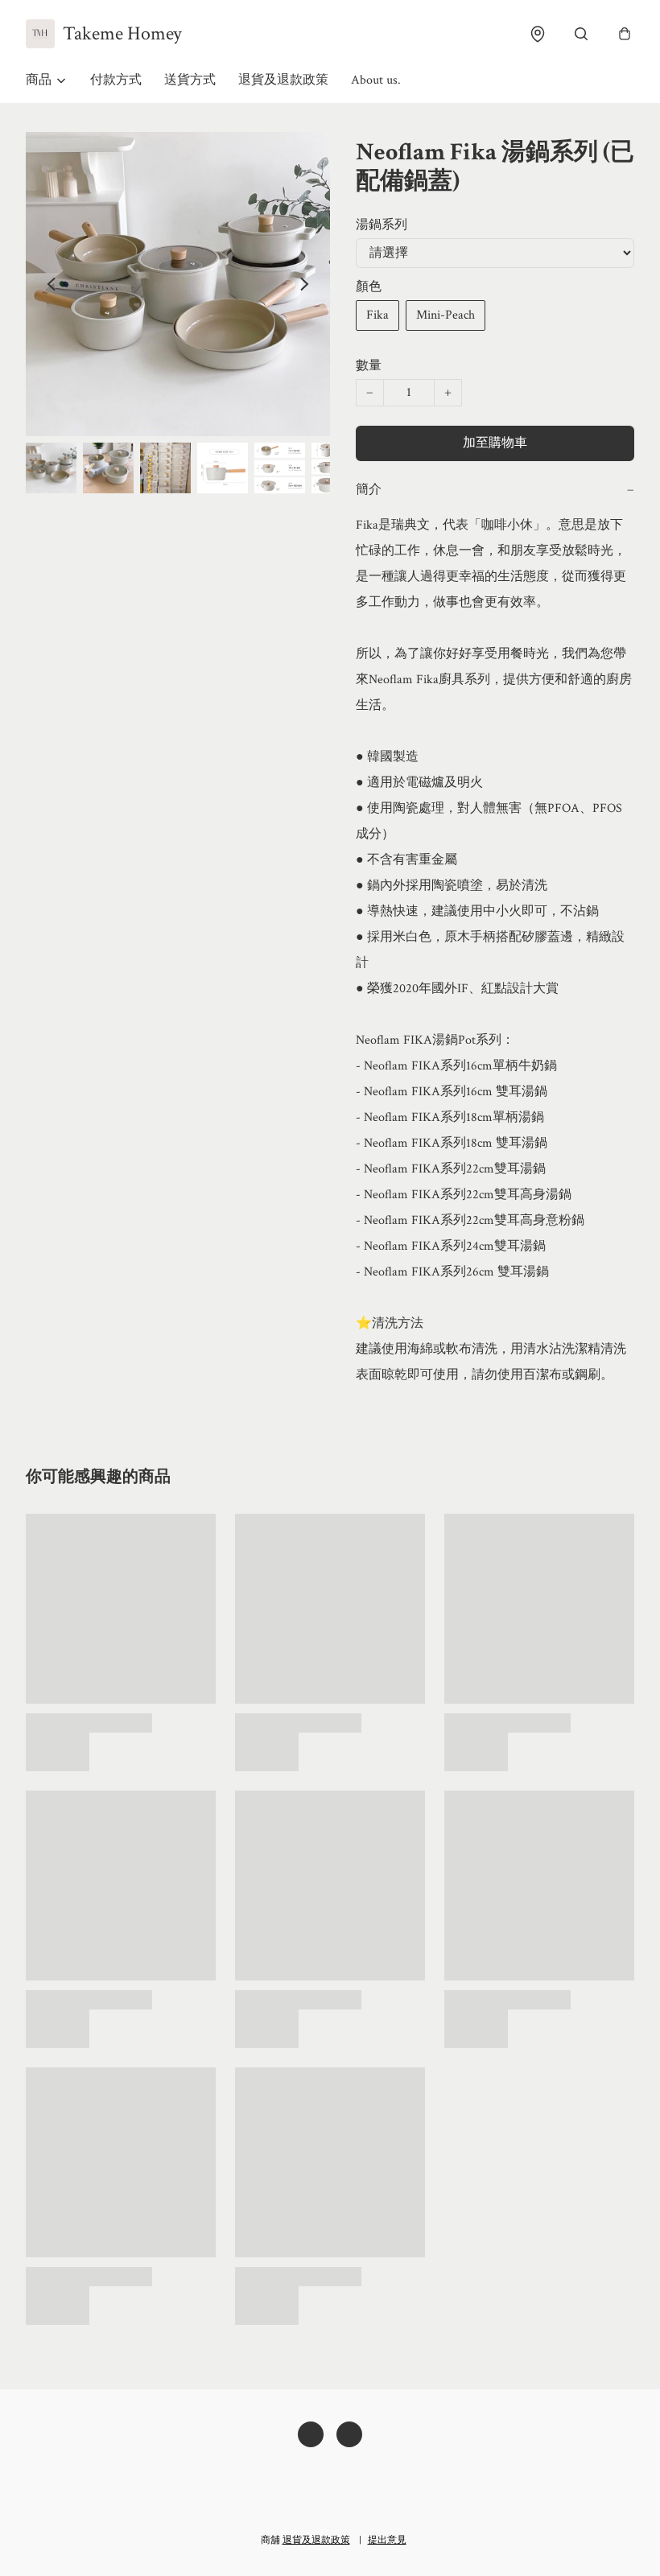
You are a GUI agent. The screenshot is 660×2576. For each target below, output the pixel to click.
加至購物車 (495, 443)
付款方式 (116, 80)
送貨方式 (190, 80)
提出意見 (387, 2540)
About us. (376, 80)
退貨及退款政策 (283, 80)
